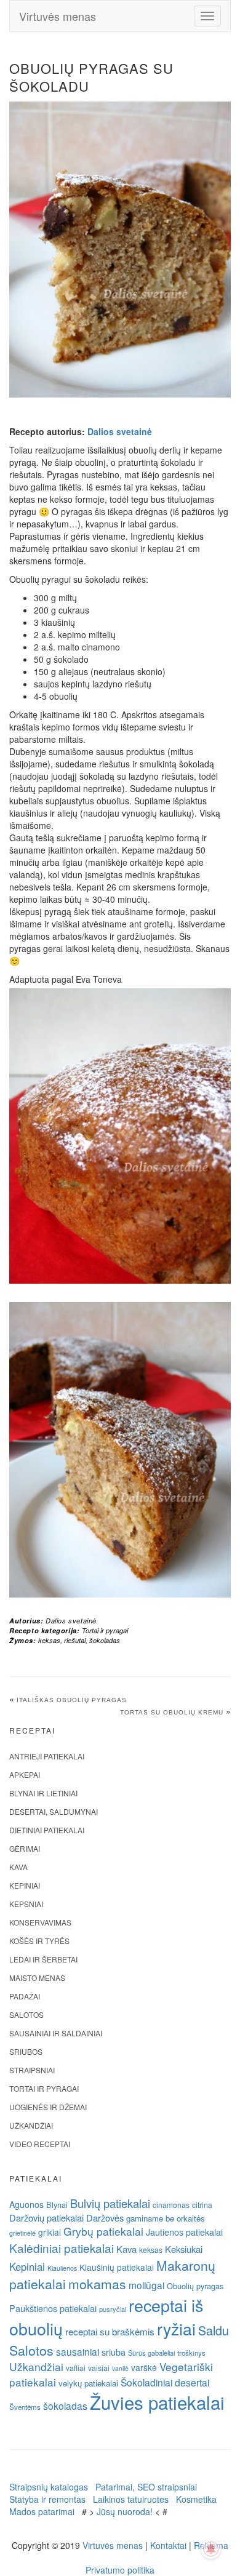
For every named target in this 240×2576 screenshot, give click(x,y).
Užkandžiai (31, 2125)
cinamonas (171, 2205)
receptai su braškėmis (110, 2331)
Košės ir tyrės (39, 1941)
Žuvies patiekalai (157, 2402)
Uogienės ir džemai (48, 2107)
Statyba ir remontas (47, 2499)
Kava (18, 1867)
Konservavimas (40, 1922)
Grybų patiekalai (103, 2231)
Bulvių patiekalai (110, 2203)
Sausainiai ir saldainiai (56, 2033)
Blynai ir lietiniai (43, 1793)
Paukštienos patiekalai (53, 2308)
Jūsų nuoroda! (125, 2511)
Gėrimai (25, 1848)
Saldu (214, 2330)
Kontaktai (168, 2545)
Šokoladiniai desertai (165, 2382)
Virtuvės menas (58, 16)
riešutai (75, 1640)
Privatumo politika (120, 2570)
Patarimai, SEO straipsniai (146, 2487)
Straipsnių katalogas (49, 2487)
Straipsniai (32, 2070)
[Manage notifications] (211, 2549)
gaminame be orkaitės (166, 2218)
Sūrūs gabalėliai (151, 2353)
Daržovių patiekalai (46, 2218)
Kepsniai (26, 1904)
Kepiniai (25, 1885)
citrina (202, 2205)
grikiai (50, 2232)
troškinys (191, 2353)
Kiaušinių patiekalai (117, 2267)
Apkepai (25, 1774)
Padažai (25, 1996)
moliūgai (146, 2285)
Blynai (57, 2205)
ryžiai (176, 2329)
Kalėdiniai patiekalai (62, 2248)
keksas (49, 1640)
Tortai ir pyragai (105, 1630)
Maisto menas (37, 1978)
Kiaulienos (62, 2268)
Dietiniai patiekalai (47, 1830)
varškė (144, 2367)
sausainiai (78, 2351)
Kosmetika (196, 2499)
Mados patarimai (42, 2511)
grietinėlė (22, 2233)
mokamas (97, 2284)
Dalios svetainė (120, 431)
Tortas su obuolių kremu (172, 1712)
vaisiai (99, 2368)
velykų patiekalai (88, 2383)
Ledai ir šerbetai (43, 1959)
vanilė (120, 2368)
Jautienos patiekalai (184, 2232)
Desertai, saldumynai (54, 1811)
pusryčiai (113, 2309)
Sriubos (26, 2051)
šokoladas (105, 1640)
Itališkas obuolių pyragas (72, 1700)
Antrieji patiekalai (47, 1756)
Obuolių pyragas (195, 2286)
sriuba (114, 2352)
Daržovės (105, 2218)
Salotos (26, 2014)
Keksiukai (184, 2249)
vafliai (76, 2368)
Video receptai (40, 2144)
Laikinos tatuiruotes (131, 2499)
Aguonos (26, 2204)
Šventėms (25, 2407)
